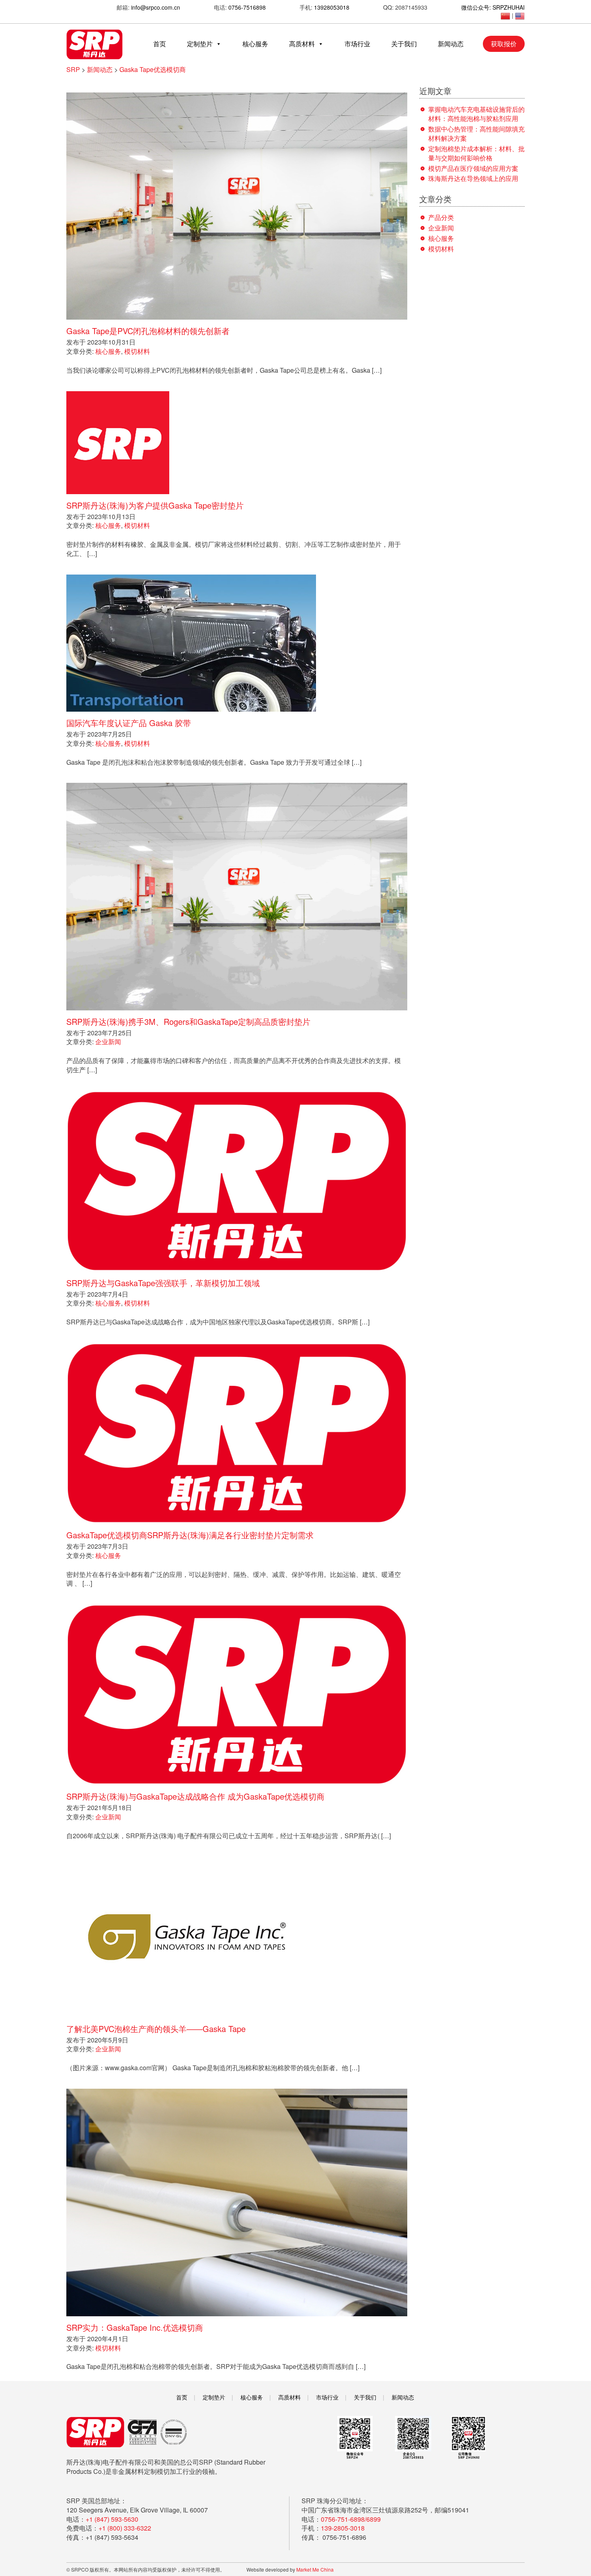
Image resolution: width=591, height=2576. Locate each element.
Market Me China (315, 2569)
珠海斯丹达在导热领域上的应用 (473, 178)
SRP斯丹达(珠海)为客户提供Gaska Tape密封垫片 (155, 505)
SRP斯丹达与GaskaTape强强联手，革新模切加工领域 (163, 1283)
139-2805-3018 (343, 2528)
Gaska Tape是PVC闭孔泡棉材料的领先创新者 (148, 331)
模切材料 (137, 351)
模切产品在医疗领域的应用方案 (473, 168)
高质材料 (302, 44)
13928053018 (332, 7)
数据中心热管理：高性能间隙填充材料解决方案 (476, 133)
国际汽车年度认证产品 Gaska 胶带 (129, 723)
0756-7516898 (247, 7)
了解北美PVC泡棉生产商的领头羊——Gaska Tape (156, 2029)
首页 (160, 44)
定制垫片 (200, 44)
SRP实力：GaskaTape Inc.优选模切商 (135, 2327)
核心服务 (255, 44)
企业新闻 (108, 1042)
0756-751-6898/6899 (351, 2519)
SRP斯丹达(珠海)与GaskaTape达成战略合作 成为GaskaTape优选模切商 (195, 1796)
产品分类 (441, 217)
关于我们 (404, 44)
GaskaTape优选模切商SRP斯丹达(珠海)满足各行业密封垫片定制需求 (190, 1535)
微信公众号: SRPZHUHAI (493, 7)
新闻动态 (451, 44)
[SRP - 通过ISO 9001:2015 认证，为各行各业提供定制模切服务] (94, 44)
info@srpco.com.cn (156, 7)
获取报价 (504, 44)
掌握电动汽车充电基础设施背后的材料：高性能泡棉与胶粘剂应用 (476, 114)
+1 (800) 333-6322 (125, 2528)
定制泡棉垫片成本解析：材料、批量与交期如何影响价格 (476, 153)
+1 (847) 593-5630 (112, 2519)
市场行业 (357, 44)
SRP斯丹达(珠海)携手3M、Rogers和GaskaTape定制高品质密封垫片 (188, 1021)
